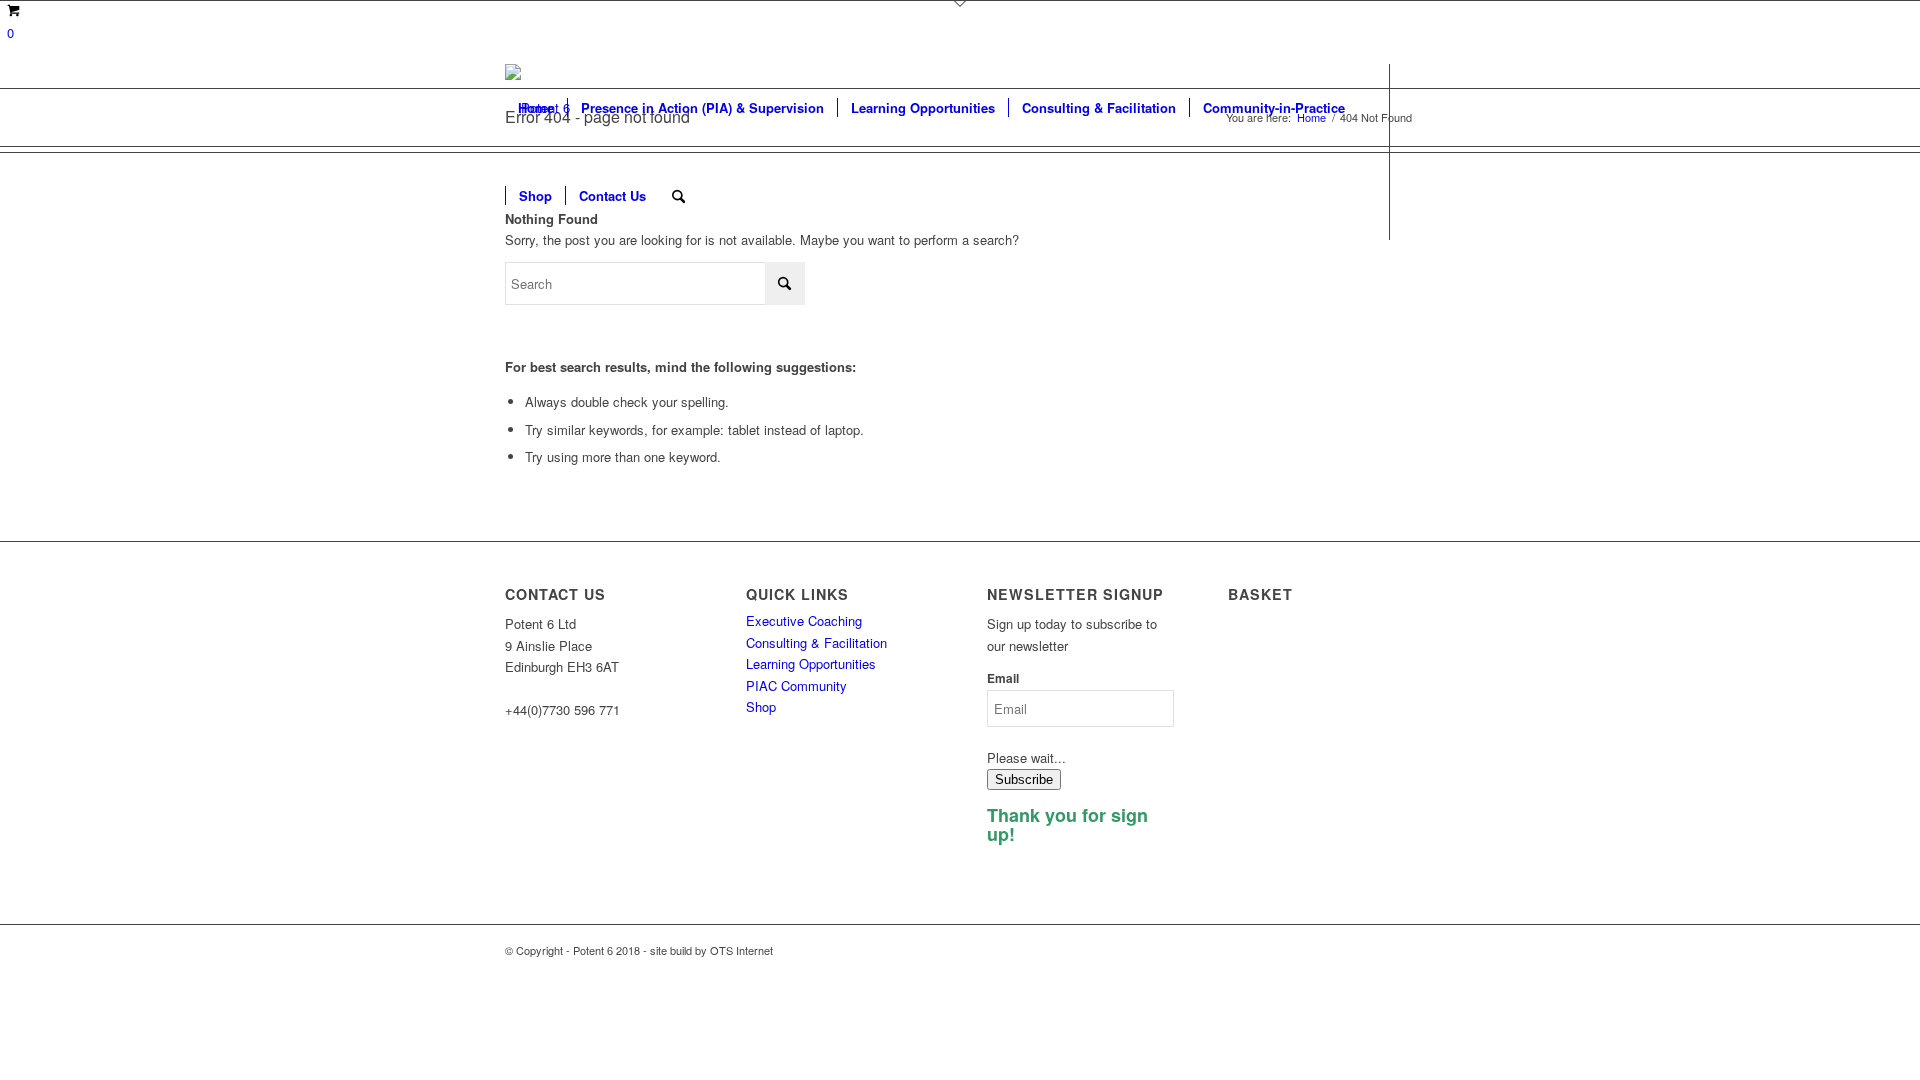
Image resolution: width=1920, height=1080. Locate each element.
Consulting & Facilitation (816, 642)
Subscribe (1024, 779)
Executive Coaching (804, 620)
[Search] (678, 196)
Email (1003, 678)
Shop (761, 706)
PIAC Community (796, 685)
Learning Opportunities (811, 663)
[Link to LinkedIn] (511, 283)
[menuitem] (536, 108)
